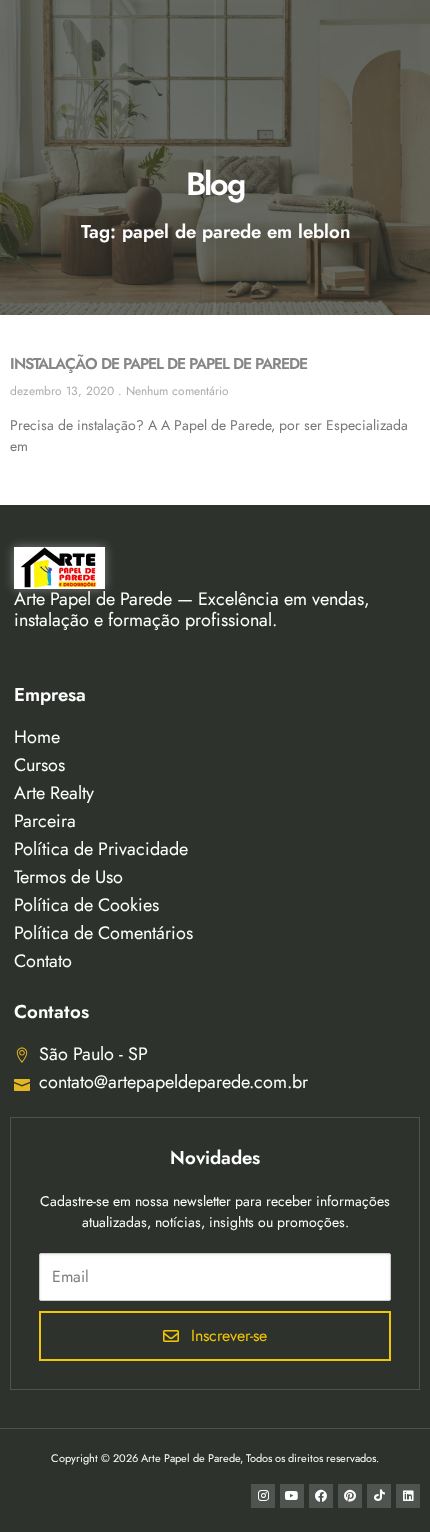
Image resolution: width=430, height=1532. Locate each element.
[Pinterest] (350, 1496)
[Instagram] (263, 1496)
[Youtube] (292, 1496)
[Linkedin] (408, 1496)
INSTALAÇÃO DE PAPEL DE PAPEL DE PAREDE (158, 363)
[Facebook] (321, 1496)
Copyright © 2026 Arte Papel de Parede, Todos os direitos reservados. (215, 1458)
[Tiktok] (379, 1496)
